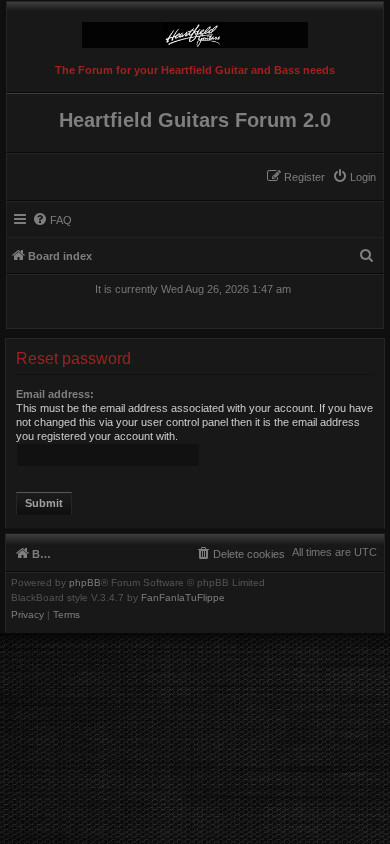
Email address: (55, 394)
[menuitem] (354, 177)
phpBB (85, 583)
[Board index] (195, 30)
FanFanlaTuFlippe (183, 598)
